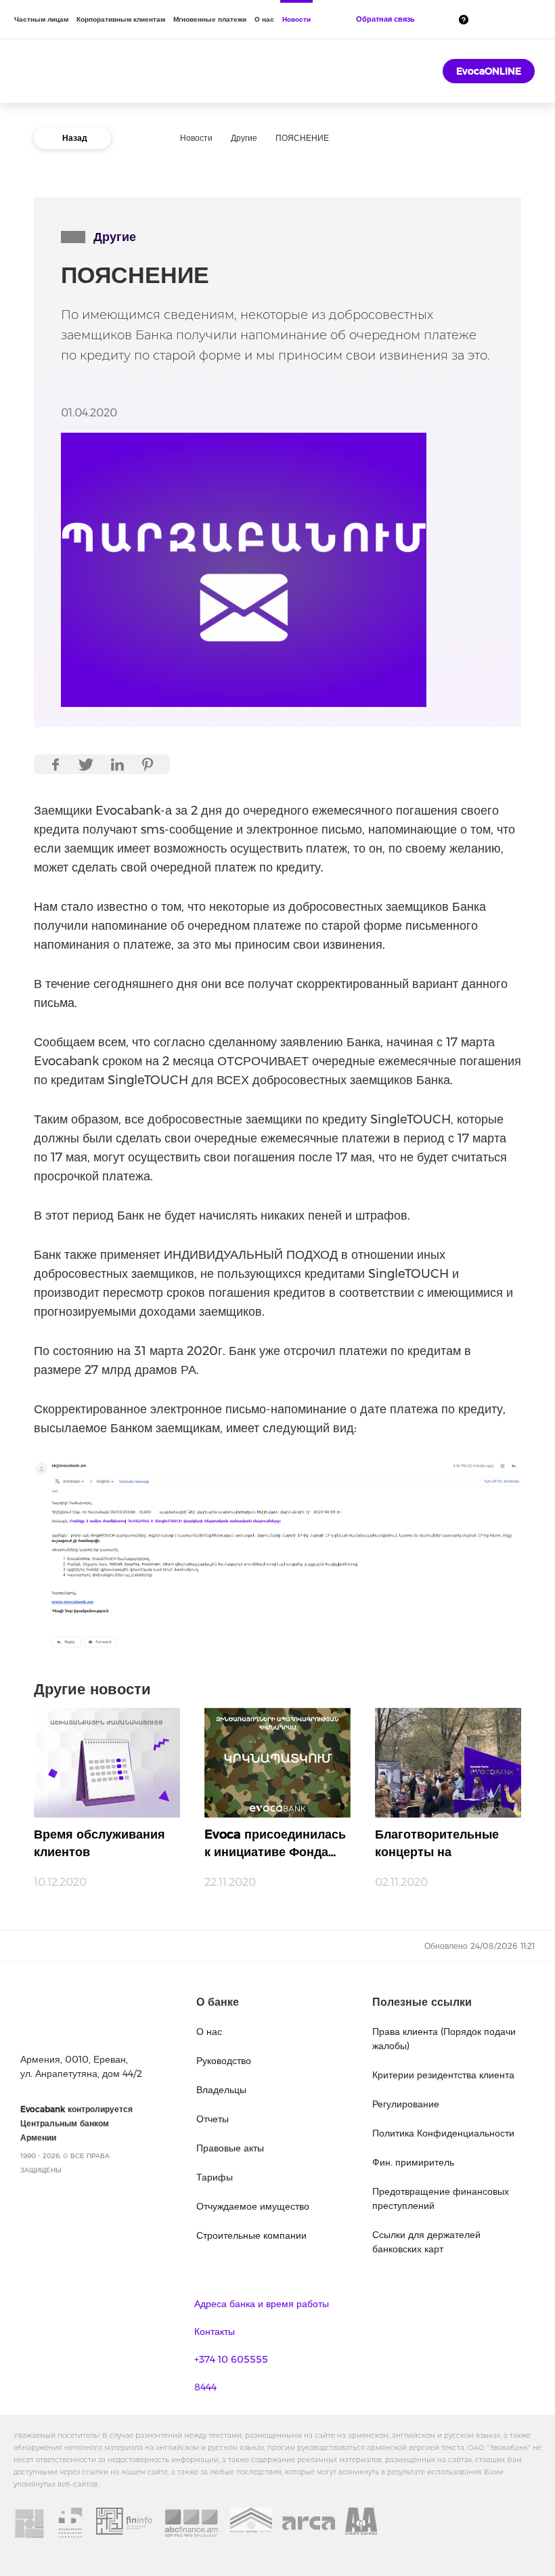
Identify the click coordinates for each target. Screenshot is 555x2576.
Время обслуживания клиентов (99, 1843)
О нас (264, 19)
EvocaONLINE (489, 71)
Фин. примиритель (413, 2162)
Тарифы (215, 2177)
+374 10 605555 (231, 2359)
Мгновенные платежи (210, 19)
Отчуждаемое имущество (253, 2206)
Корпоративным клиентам (121, 19)
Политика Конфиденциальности (443, 2133)
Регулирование (406, 2104)
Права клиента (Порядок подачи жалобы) (444, 2039)
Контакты (215, 2332)
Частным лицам (41, 19)
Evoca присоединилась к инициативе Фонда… (275, 1843)
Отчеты (213, 2119)
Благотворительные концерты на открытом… (437, 1847)
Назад (75, 138)
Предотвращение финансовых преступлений (441, 2198)
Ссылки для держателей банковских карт (426, 2242)
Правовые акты (230, 2148)
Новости (296, 19)
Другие (244, 138)
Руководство (224, 2061)
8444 (205, 2387)
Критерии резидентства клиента (443, 2075)
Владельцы (221, 2090)
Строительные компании (251, 2235)
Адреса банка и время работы (262, 2304)
